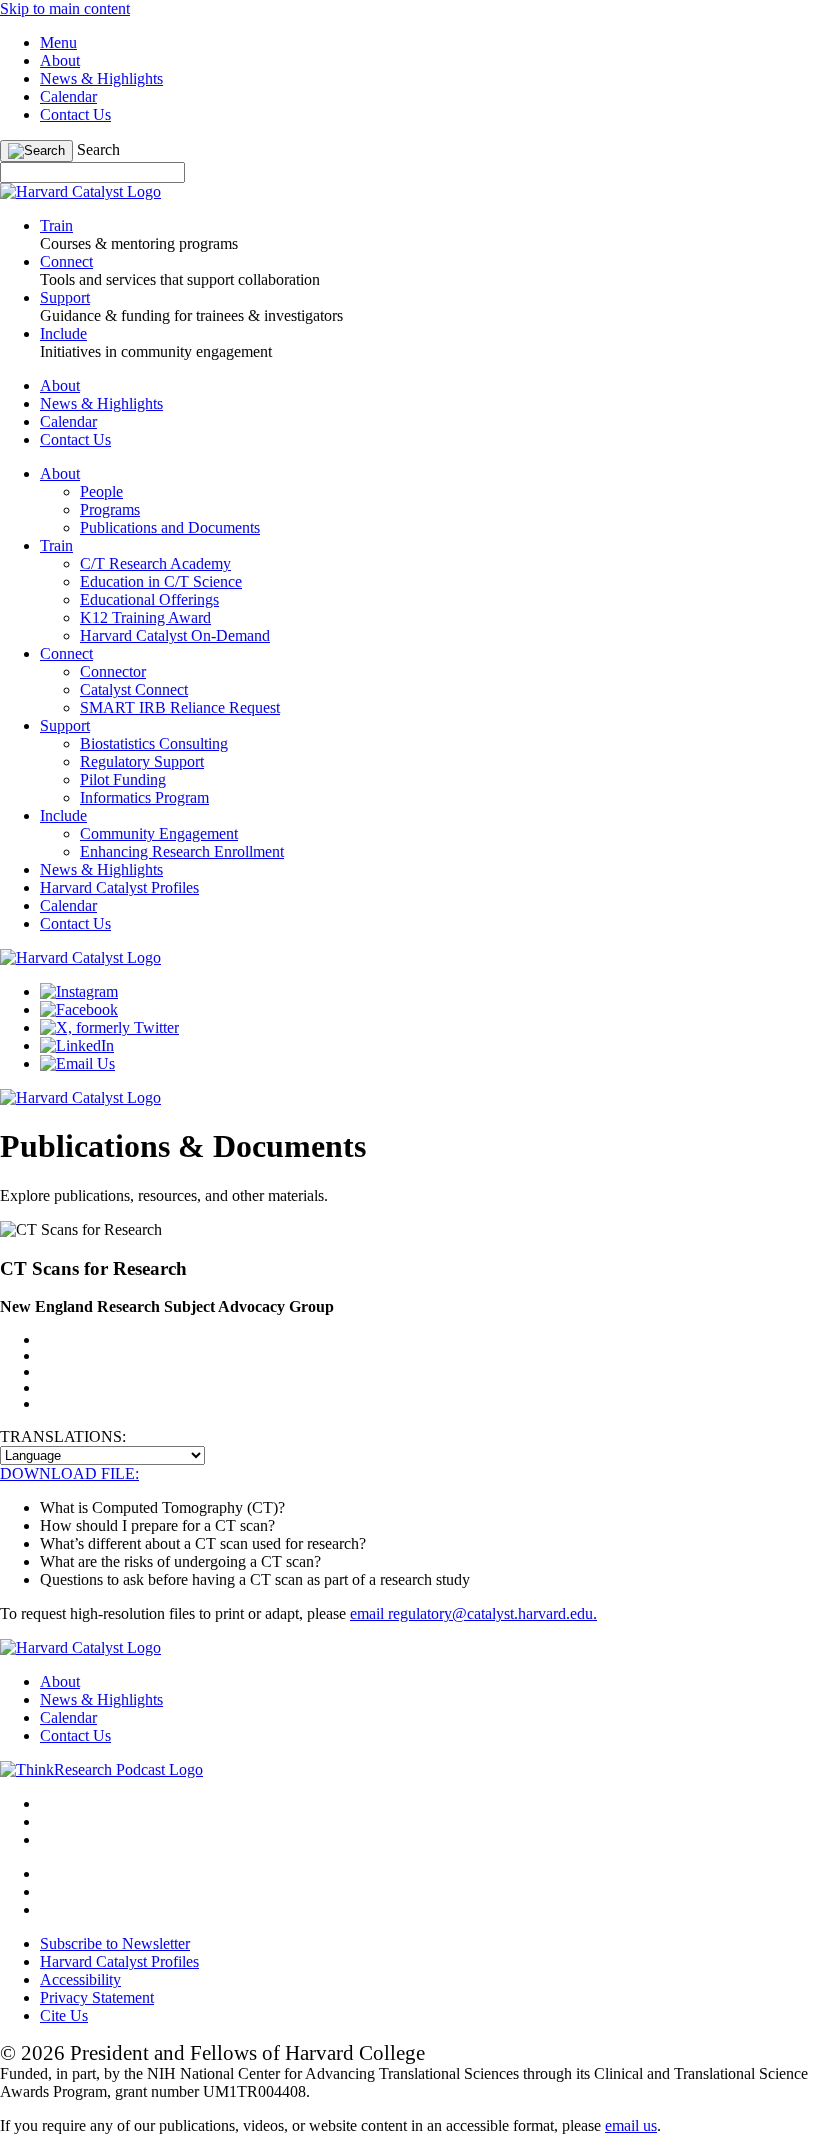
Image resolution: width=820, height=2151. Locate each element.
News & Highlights (101, 78)
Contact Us (75, 114)
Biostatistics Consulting (154, 743)
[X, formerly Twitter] (109, 1027)
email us (631, 2125)
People (101, 491)
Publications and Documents (170, 527)
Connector (113, 671)
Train (56, 545)
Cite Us (64, 2015)
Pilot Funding (123, 779)
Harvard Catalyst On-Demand (175, 635)
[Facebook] (79, 1009)
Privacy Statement (97, 1997)
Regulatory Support (142, 761)
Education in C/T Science (161, 581)
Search (98, 149)
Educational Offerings (149, 599)
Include (63, 815)
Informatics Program (144, 797)
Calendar (68, 96)
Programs (110, 509)
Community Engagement (159, 833)
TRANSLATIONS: (63, 1436)
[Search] (36, 151)
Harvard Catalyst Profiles (119, 887)
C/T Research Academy (155, 563)
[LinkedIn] (77, 1045)
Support (65, 725)
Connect (66, 653)
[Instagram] (79, 991)
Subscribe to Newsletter (115, 1943)
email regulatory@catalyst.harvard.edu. (473, 1613)
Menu (58, 42)
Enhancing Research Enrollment (182, 851)
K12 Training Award (145, 617)
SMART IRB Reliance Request (180, 707)
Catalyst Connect (134, 689)
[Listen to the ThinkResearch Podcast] (101, 1769)
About (60, 60)
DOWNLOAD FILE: (69, 1473)
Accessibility (80, 1979)
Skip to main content (65, 8)
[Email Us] (77, 1063)
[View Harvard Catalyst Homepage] (80, 191)
